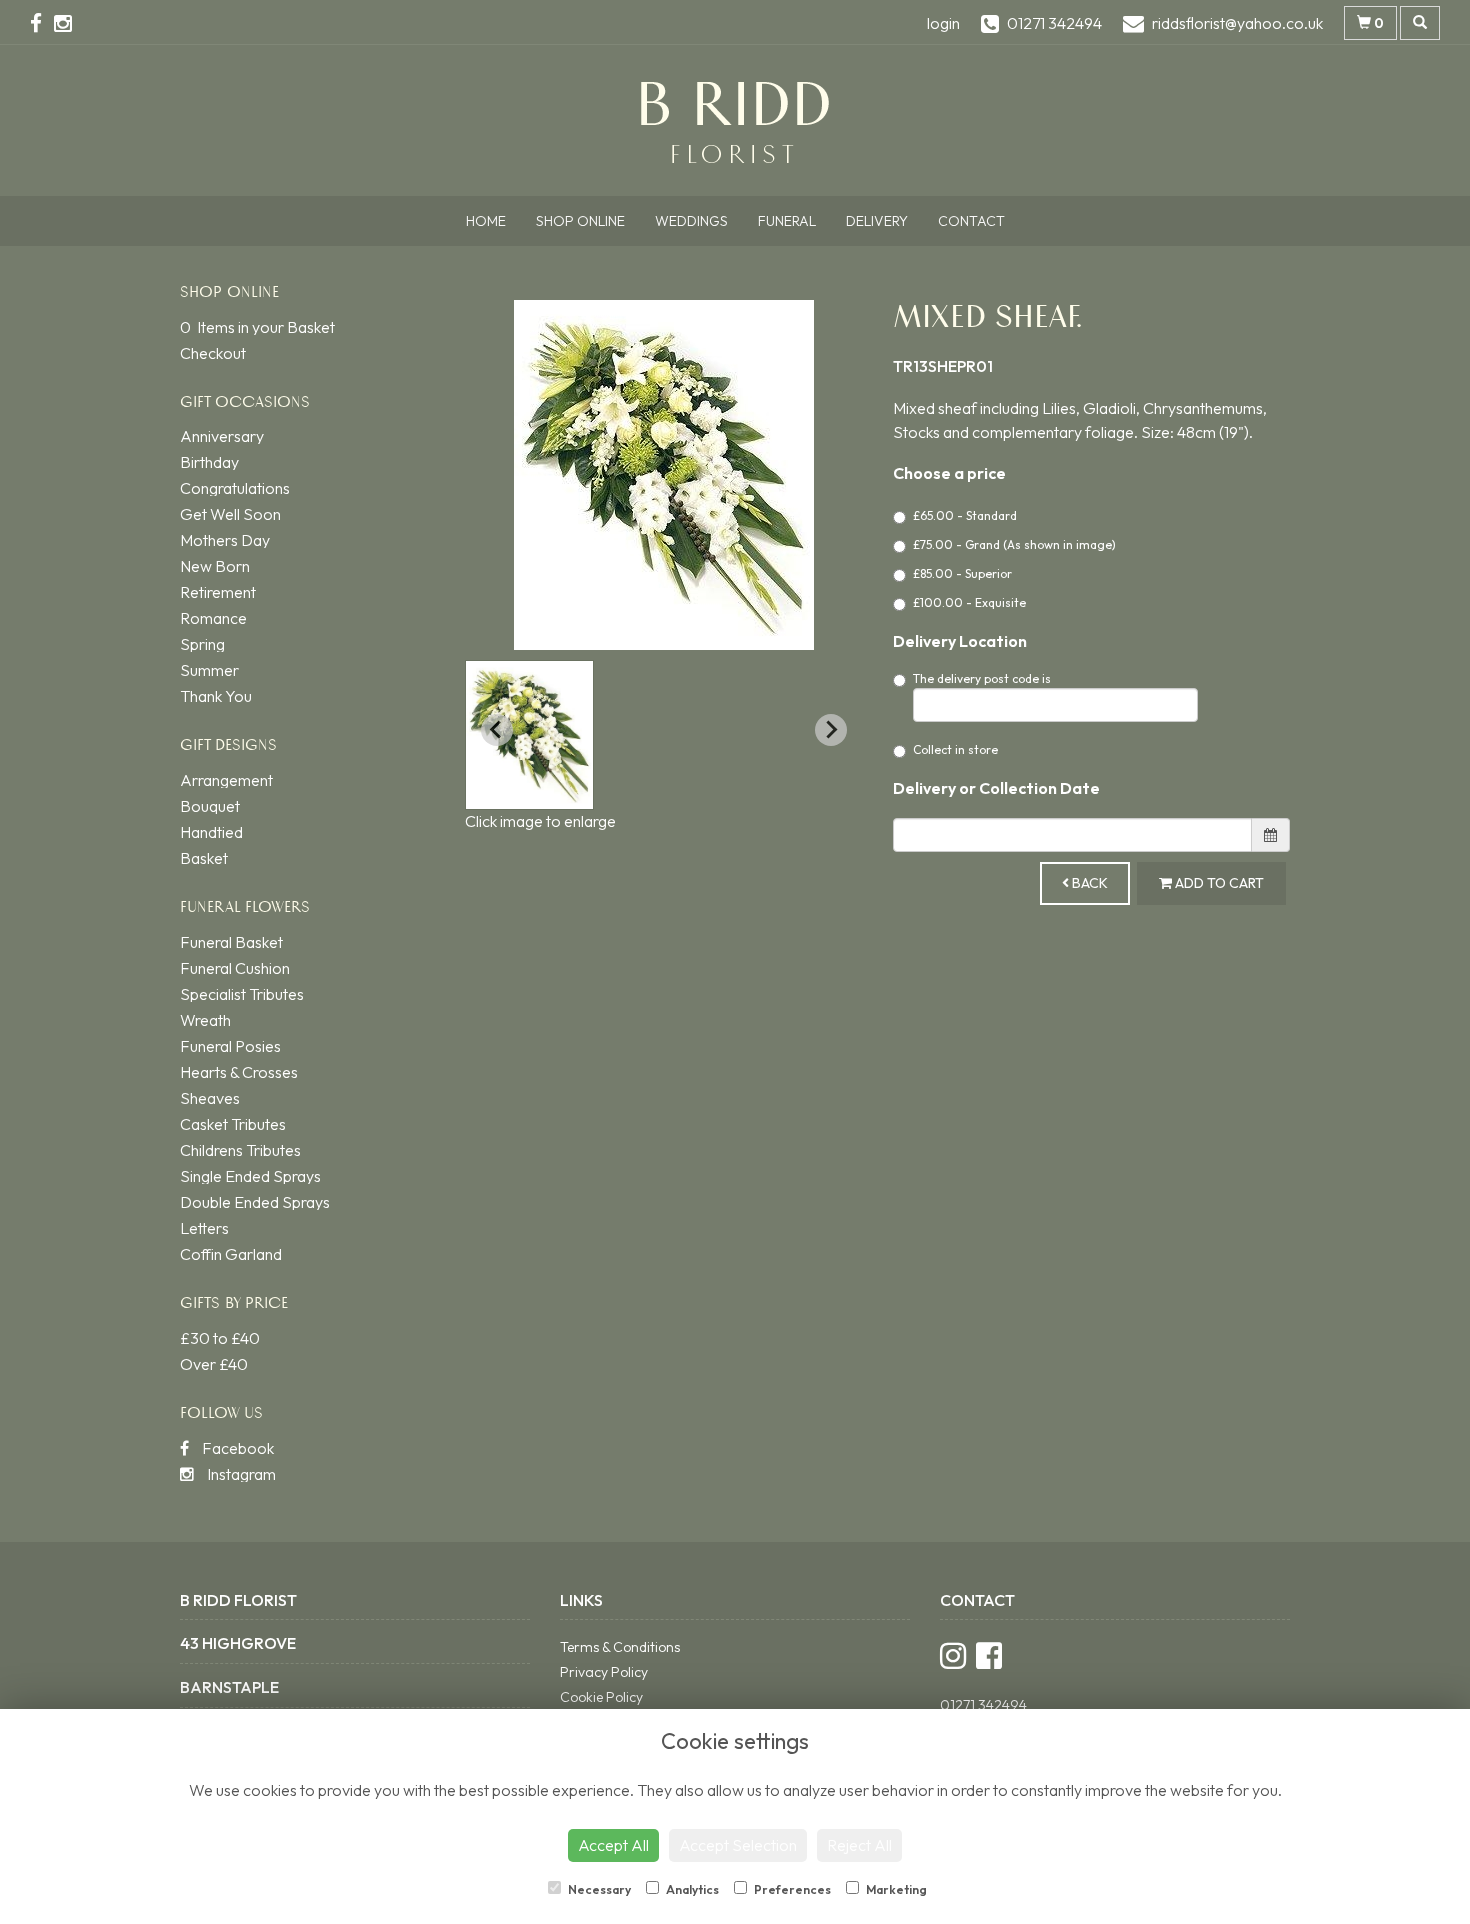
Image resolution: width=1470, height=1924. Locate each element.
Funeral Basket (231, 942)
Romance (213, 618)
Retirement (218, 592)
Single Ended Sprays (250, 1176)
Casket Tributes (233, 1124)
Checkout (213, 353)
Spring (202, 644)
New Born (215, 566)
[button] (529, 735)
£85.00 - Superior (962, 573)
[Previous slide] (497, 730)
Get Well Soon (230, 514)
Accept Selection (738, 1845)
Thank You (216, 696)
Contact (971, 221)
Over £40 (214, 1364)
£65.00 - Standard (965, 515)
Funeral (787, 221)
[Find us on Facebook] (42, 23)
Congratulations (235, 488)
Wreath (205, 1020)
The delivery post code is (982, 678)
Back (1088, 883)
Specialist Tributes (242, 994)
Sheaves (210, 1098)
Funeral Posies (230, 1046)
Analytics (691, 1889)
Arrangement (226, 780)
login (943, 23)
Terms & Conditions (620, 1647)
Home (486, 221)
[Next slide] (831, 730)
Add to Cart (1218, 883)
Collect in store (955, 749)
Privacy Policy (604, 1672)
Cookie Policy (601, 1697)
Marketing (895, 1889)
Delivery (877, 221)
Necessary (598, 1889)
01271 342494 (983, 1705)
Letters (204, 1228)
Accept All (613, 1845)
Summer (209, 670)
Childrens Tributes (240, 1150)
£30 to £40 (220, 1338)
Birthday (209, 462)
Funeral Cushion (235, 968)
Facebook (236, 1448)
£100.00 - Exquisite (969, 602)
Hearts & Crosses (239, 1072)
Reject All (859, 1845)
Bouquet (210, 806)
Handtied (211, 832)
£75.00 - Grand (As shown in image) (1014, 544)
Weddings (691, 221)
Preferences (791, 1889)
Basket (204, 858)
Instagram (240, 1474)
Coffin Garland (231, 1254)
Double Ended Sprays (255, 1202)
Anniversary (222, 436)
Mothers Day (225, 540)
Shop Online (580, 221)
